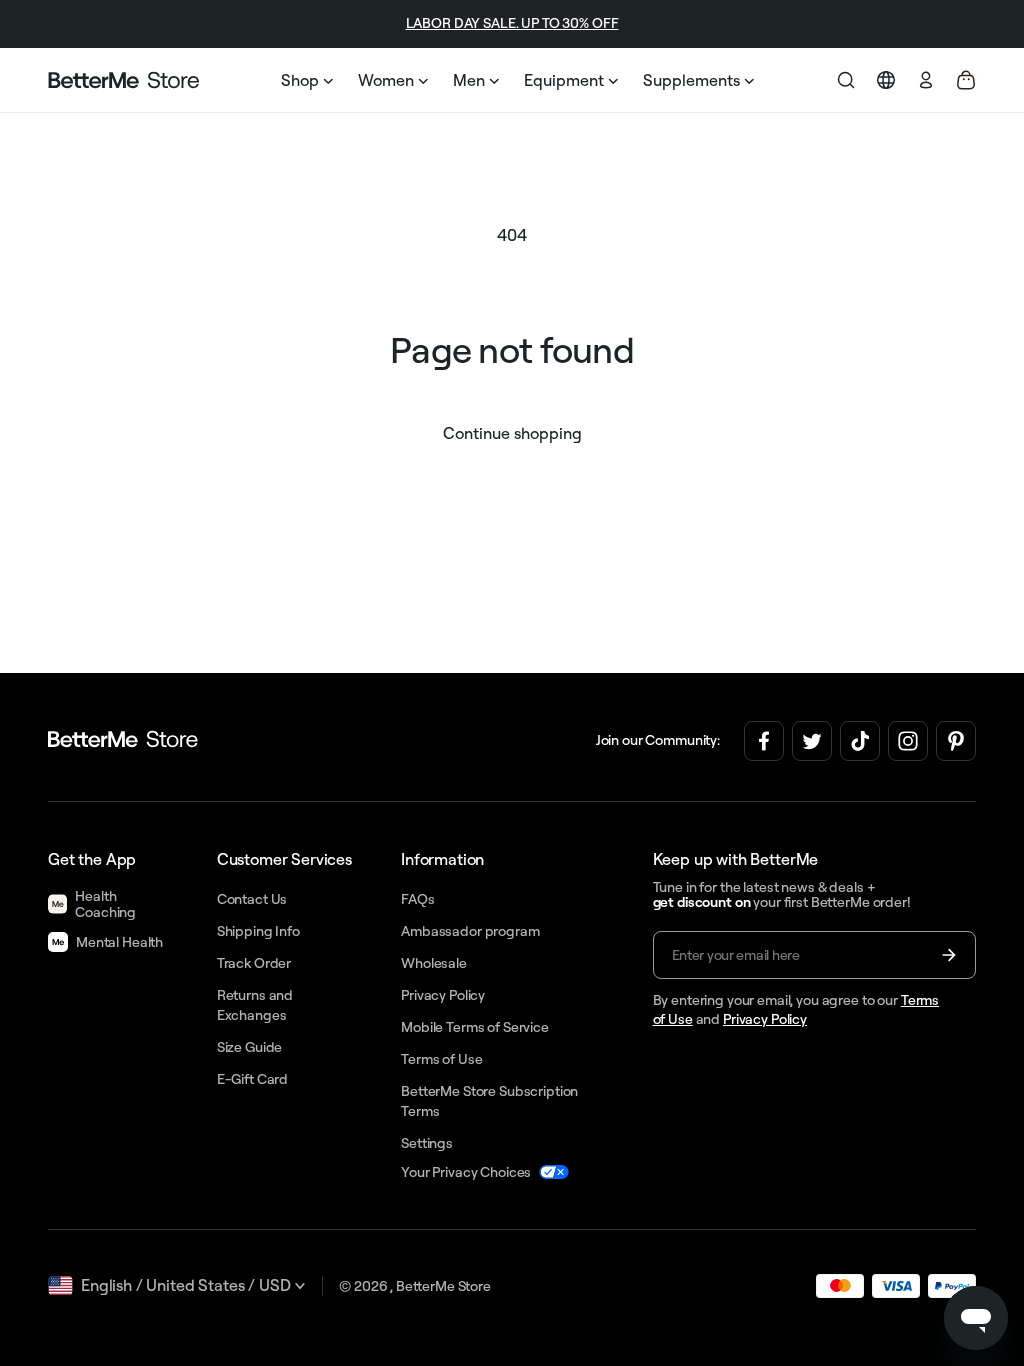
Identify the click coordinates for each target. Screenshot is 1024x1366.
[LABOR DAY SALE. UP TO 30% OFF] (134, 24)
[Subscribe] (949, 955)
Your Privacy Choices (466, 1172)
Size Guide (250, 1047)
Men (469, 80)
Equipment (564, 80)
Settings (427, 1143)
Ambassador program (470, 931)
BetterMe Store (443, 1286)
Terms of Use (441, 1059)
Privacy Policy (765, 1019)
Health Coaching (105, 904)
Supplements (691, 80)
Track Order (254, 963)
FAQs (417, 899)
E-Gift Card (252, 1079)
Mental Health (119, 942)
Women (386, 80)
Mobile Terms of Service (475, 1027)
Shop (300, 80)
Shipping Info (258, 931)
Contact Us (252, 899)
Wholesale (434, 963)
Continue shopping (512, 433)
